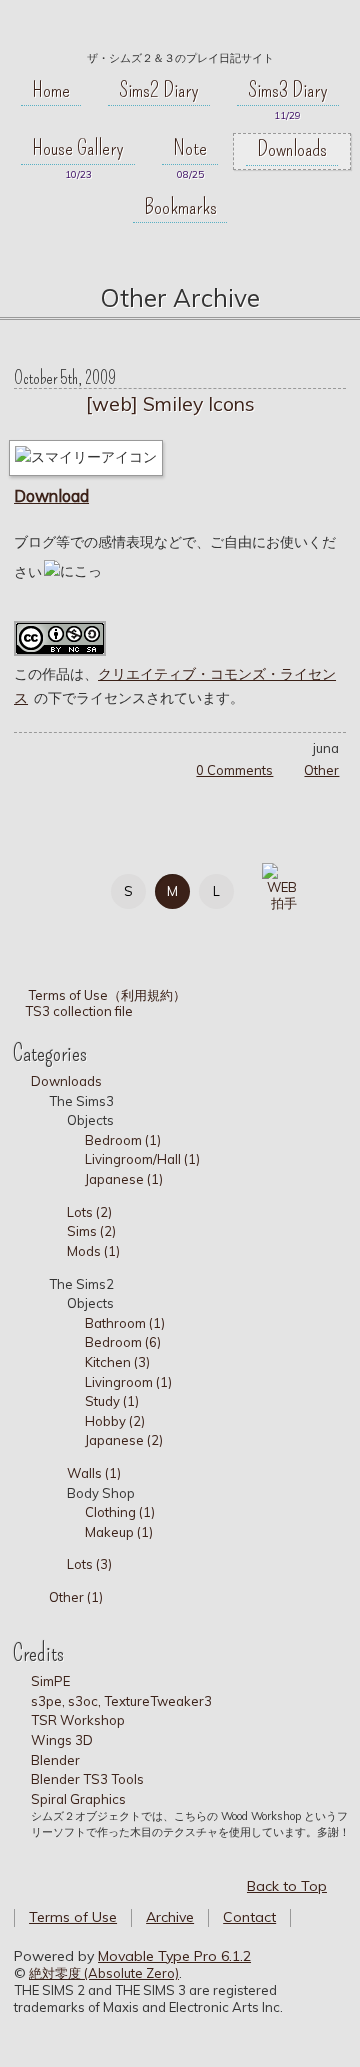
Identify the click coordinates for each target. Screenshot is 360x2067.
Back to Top (287, 1886)
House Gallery (78, 148)
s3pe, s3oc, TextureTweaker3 (121, 1701)
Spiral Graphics (78, 1799)
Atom (185, 930)
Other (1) (76, 1597)
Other (321, 770)
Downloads (292, 149)
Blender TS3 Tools (87, 1779)
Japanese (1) (124, 1179)
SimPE (50, 1681)
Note (190, 148)
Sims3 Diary (288, 90)
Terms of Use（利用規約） (106, 995)
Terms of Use (73, 1917)
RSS (140, 930)
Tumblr (95, 930)
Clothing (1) (120, 1512)
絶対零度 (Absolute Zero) (104, 1973)
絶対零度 (180, 31)
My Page (50, 887)
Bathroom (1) (125, 1323)
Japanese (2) (124, 1440)
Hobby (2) (115, 1421)
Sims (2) (91, 1231)
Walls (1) (94, 1473)
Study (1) (112, 1401)
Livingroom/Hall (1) (142, 1159)
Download (51, 496)
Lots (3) (89, 1564)
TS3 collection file (79, 1011)
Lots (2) (89, 1212)
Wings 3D (62, 1740)
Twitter (50, 930)
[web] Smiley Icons (170, 404)
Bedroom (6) (123, 1342)
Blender (55, 1760)
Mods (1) (93, 1251)
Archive (170, 1917)
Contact (249, 1917)
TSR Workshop (78, 1720)
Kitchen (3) (117, 1362)
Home (51, 90)
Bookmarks (180, 207)
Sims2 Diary (159, 90)
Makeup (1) (119, 1532)
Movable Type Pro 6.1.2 (174, 1956)
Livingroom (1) (128, 1382)
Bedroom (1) (123, 1140)
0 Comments (234, 770)
